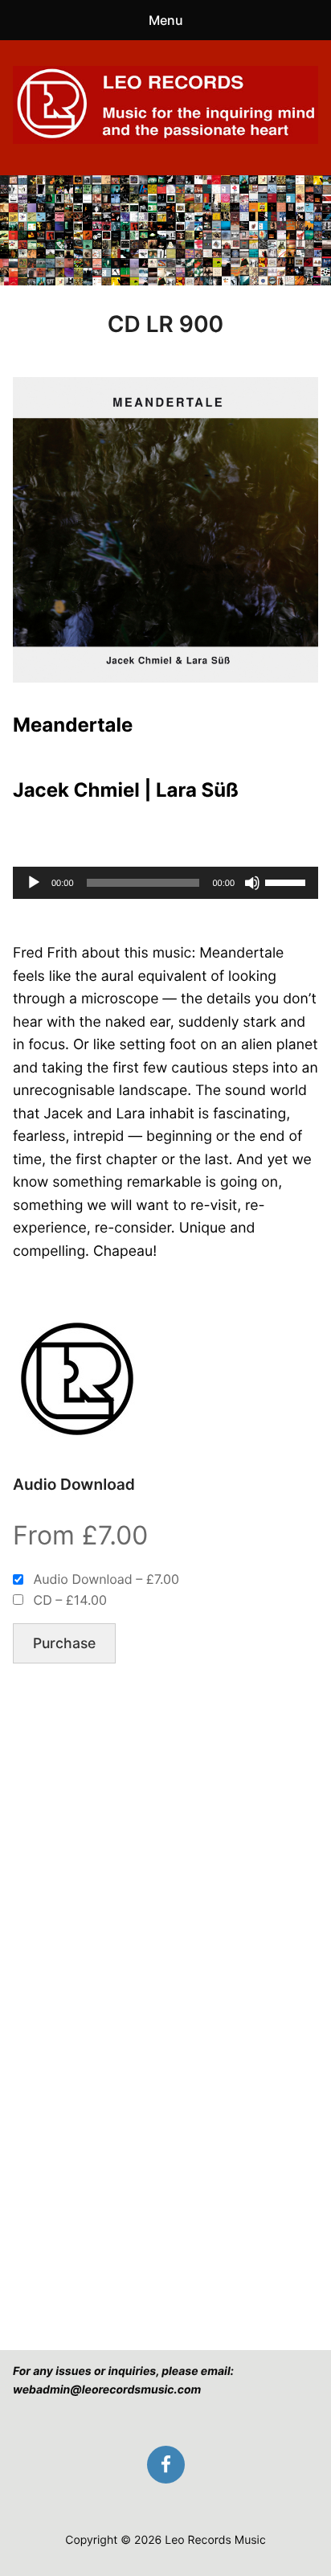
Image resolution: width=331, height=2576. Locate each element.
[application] (165, 883)
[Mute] (252, 883)
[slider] (288, 881)
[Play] (34, 883)
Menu (166, 20)
